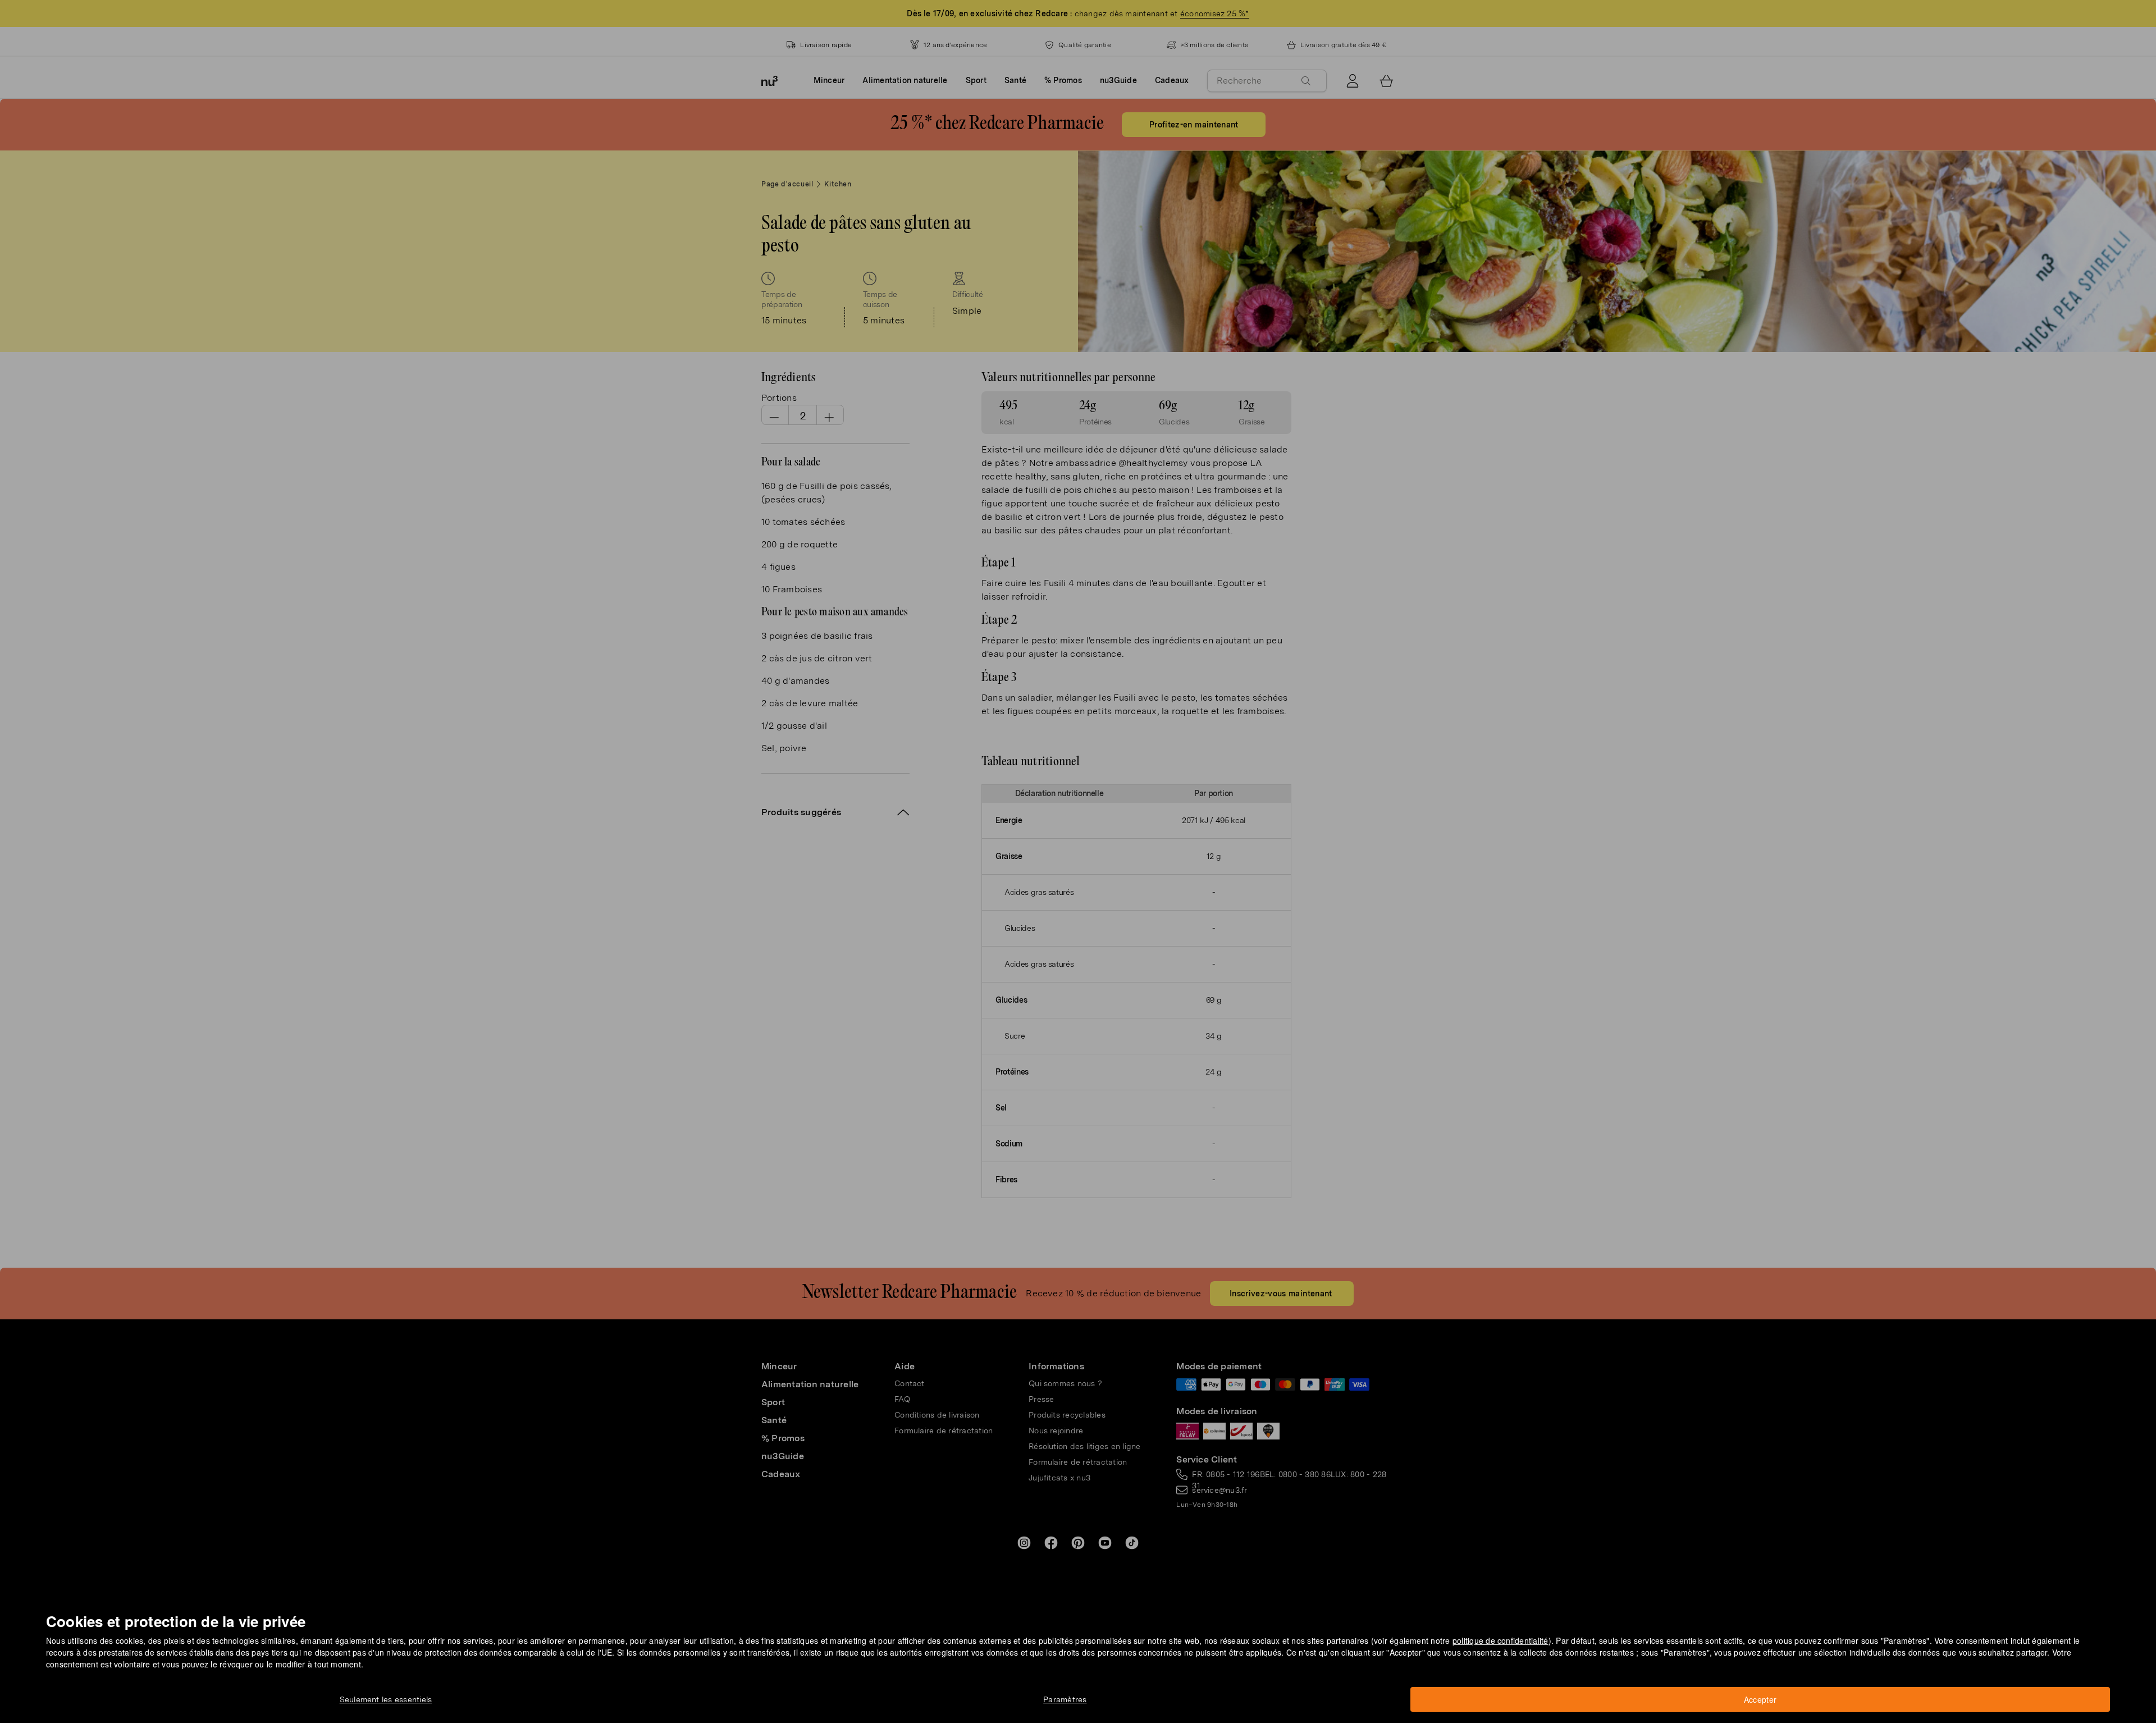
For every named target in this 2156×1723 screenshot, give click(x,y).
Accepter (1760, 1699)
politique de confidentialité (1500, 1640)
